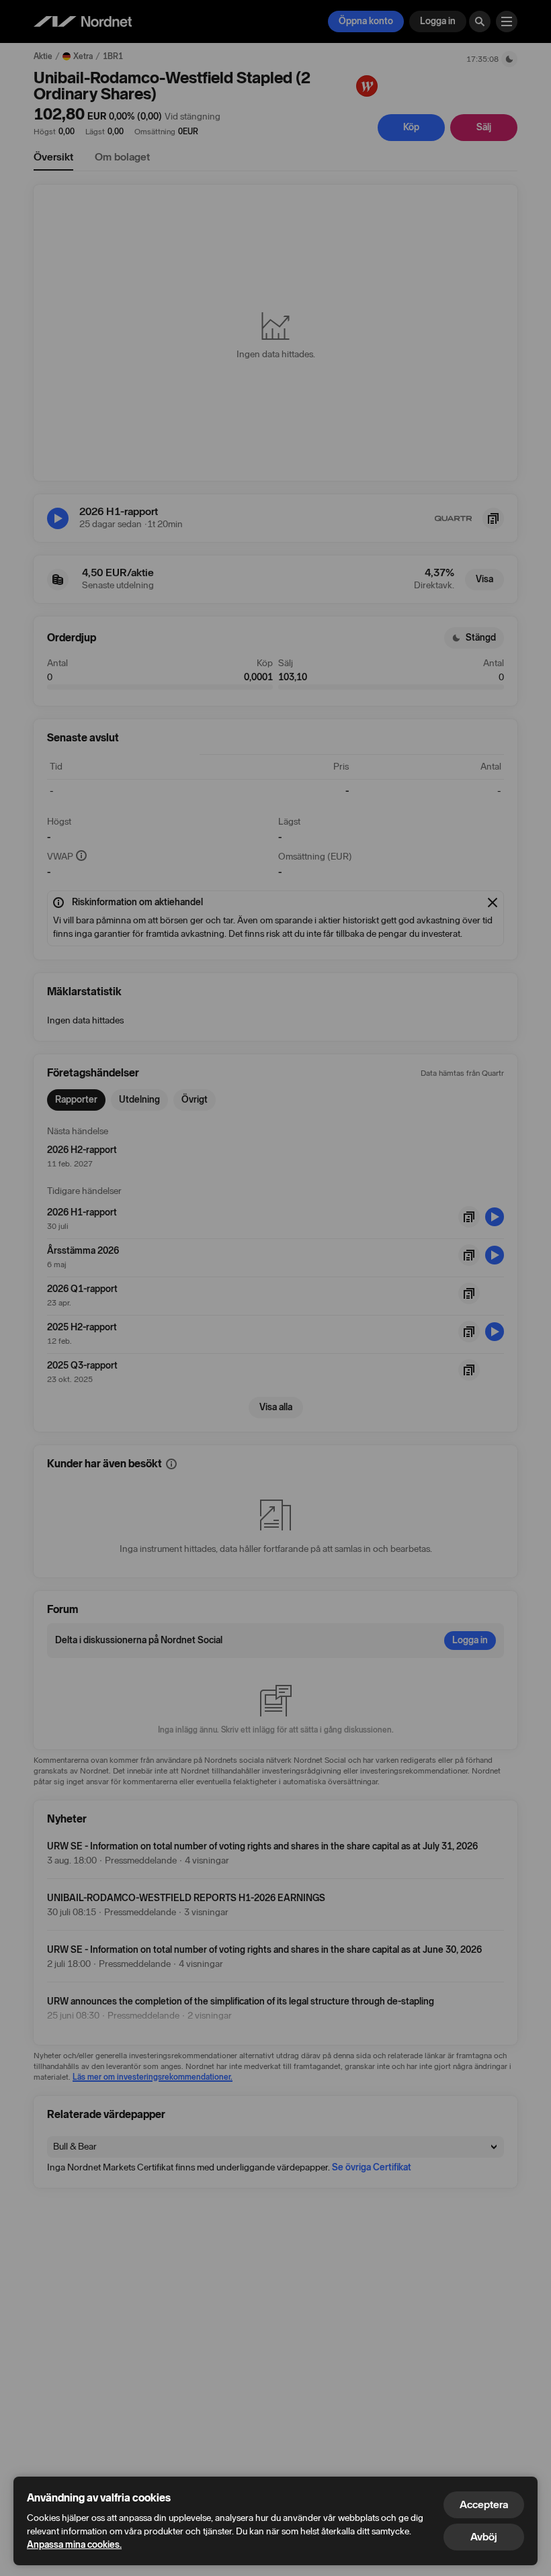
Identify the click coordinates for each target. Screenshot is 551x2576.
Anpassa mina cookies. (74, 2545)
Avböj (484, 2537)
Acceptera (484, 2504)
